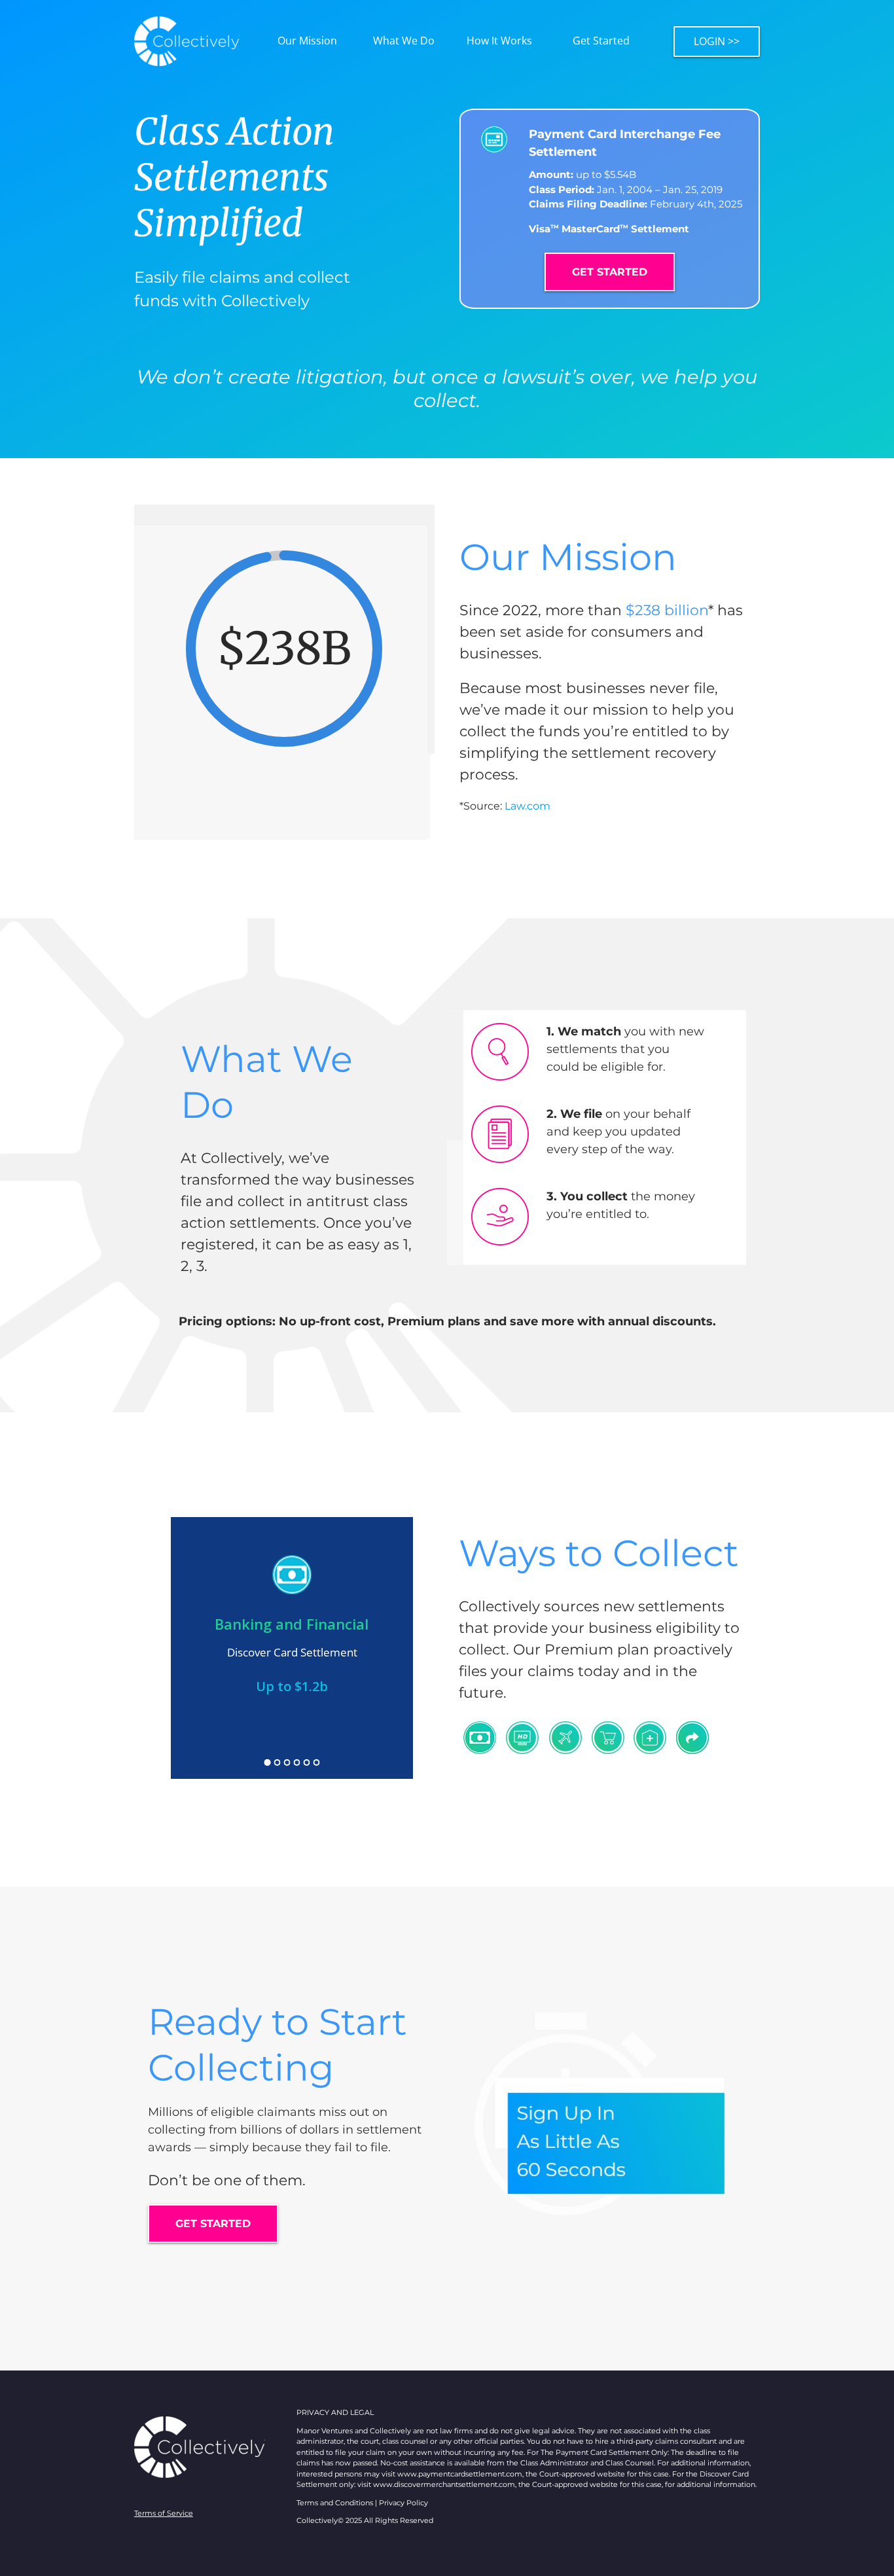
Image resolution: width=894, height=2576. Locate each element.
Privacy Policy (403, 2503)
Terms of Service (164, 2513)
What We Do (404, 41)
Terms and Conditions (335, 2503)
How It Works (499, 41)
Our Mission (307, 41)
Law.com (527, 806)
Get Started (601, 41)
